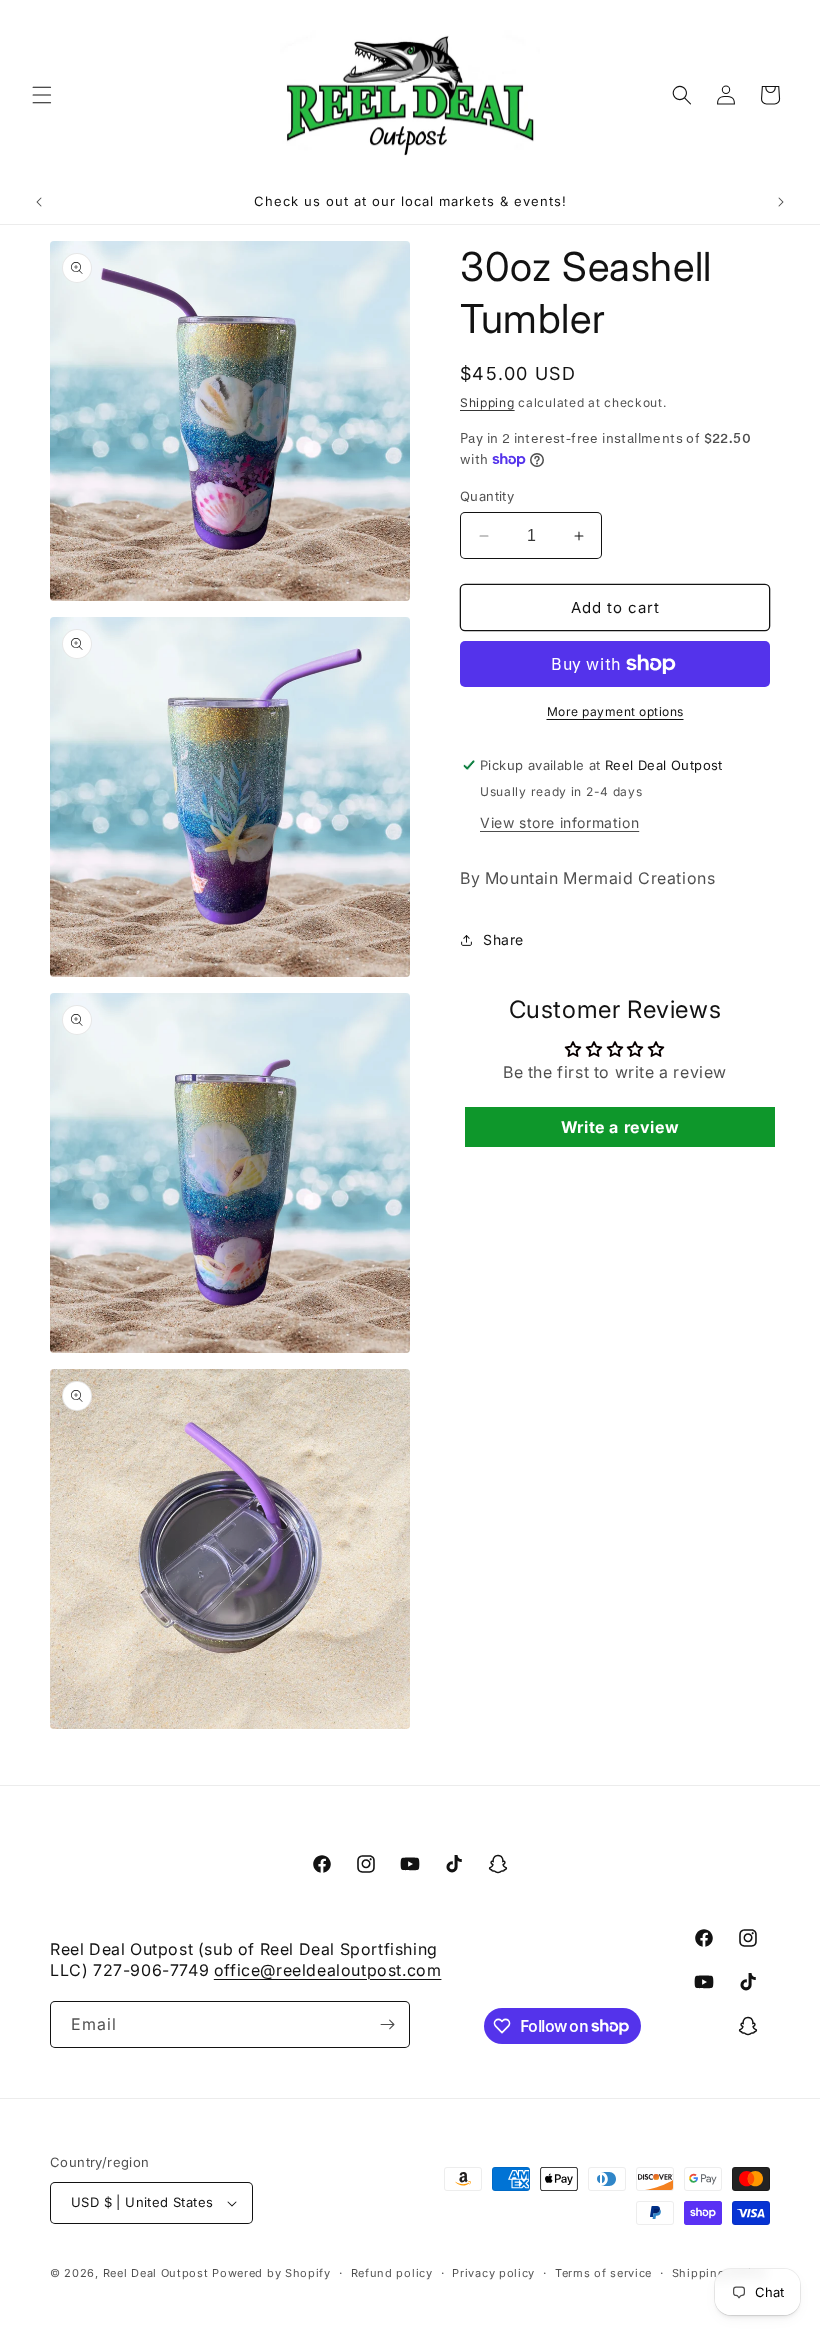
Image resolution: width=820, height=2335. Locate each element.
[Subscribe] (387, 2024)
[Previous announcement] (39, 202)
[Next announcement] (781, 202)
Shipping (487, 402)
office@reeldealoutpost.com (328, 1970)
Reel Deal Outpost (156, 2273)
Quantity (487, 496)
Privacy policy (493, 2273)
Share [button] (503, 939)
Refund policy (392, 2273)
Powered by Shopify (271, 2273)
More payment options (615, 711)
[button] (42, 95)
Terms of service (603, 2273)
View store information (559, 822)
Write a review (620, 1127)
